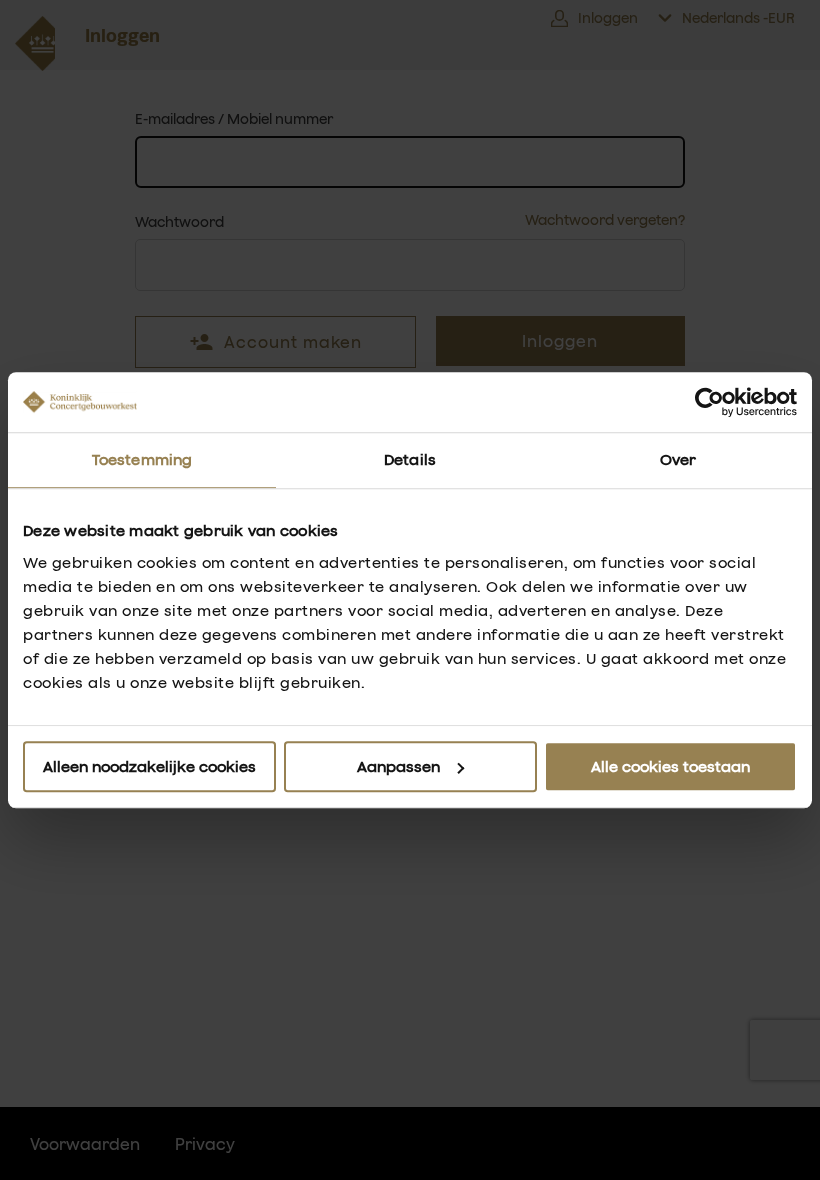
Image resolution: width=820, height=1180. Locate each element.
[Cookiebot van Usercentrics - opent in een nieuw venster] (709, 402)
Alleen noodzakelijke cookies (149, 766)
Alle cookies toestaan (670, 766)
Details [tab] (410, 459)
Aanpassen (398, 766)
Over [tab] (678, 459)
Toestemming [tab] (142, 459)
